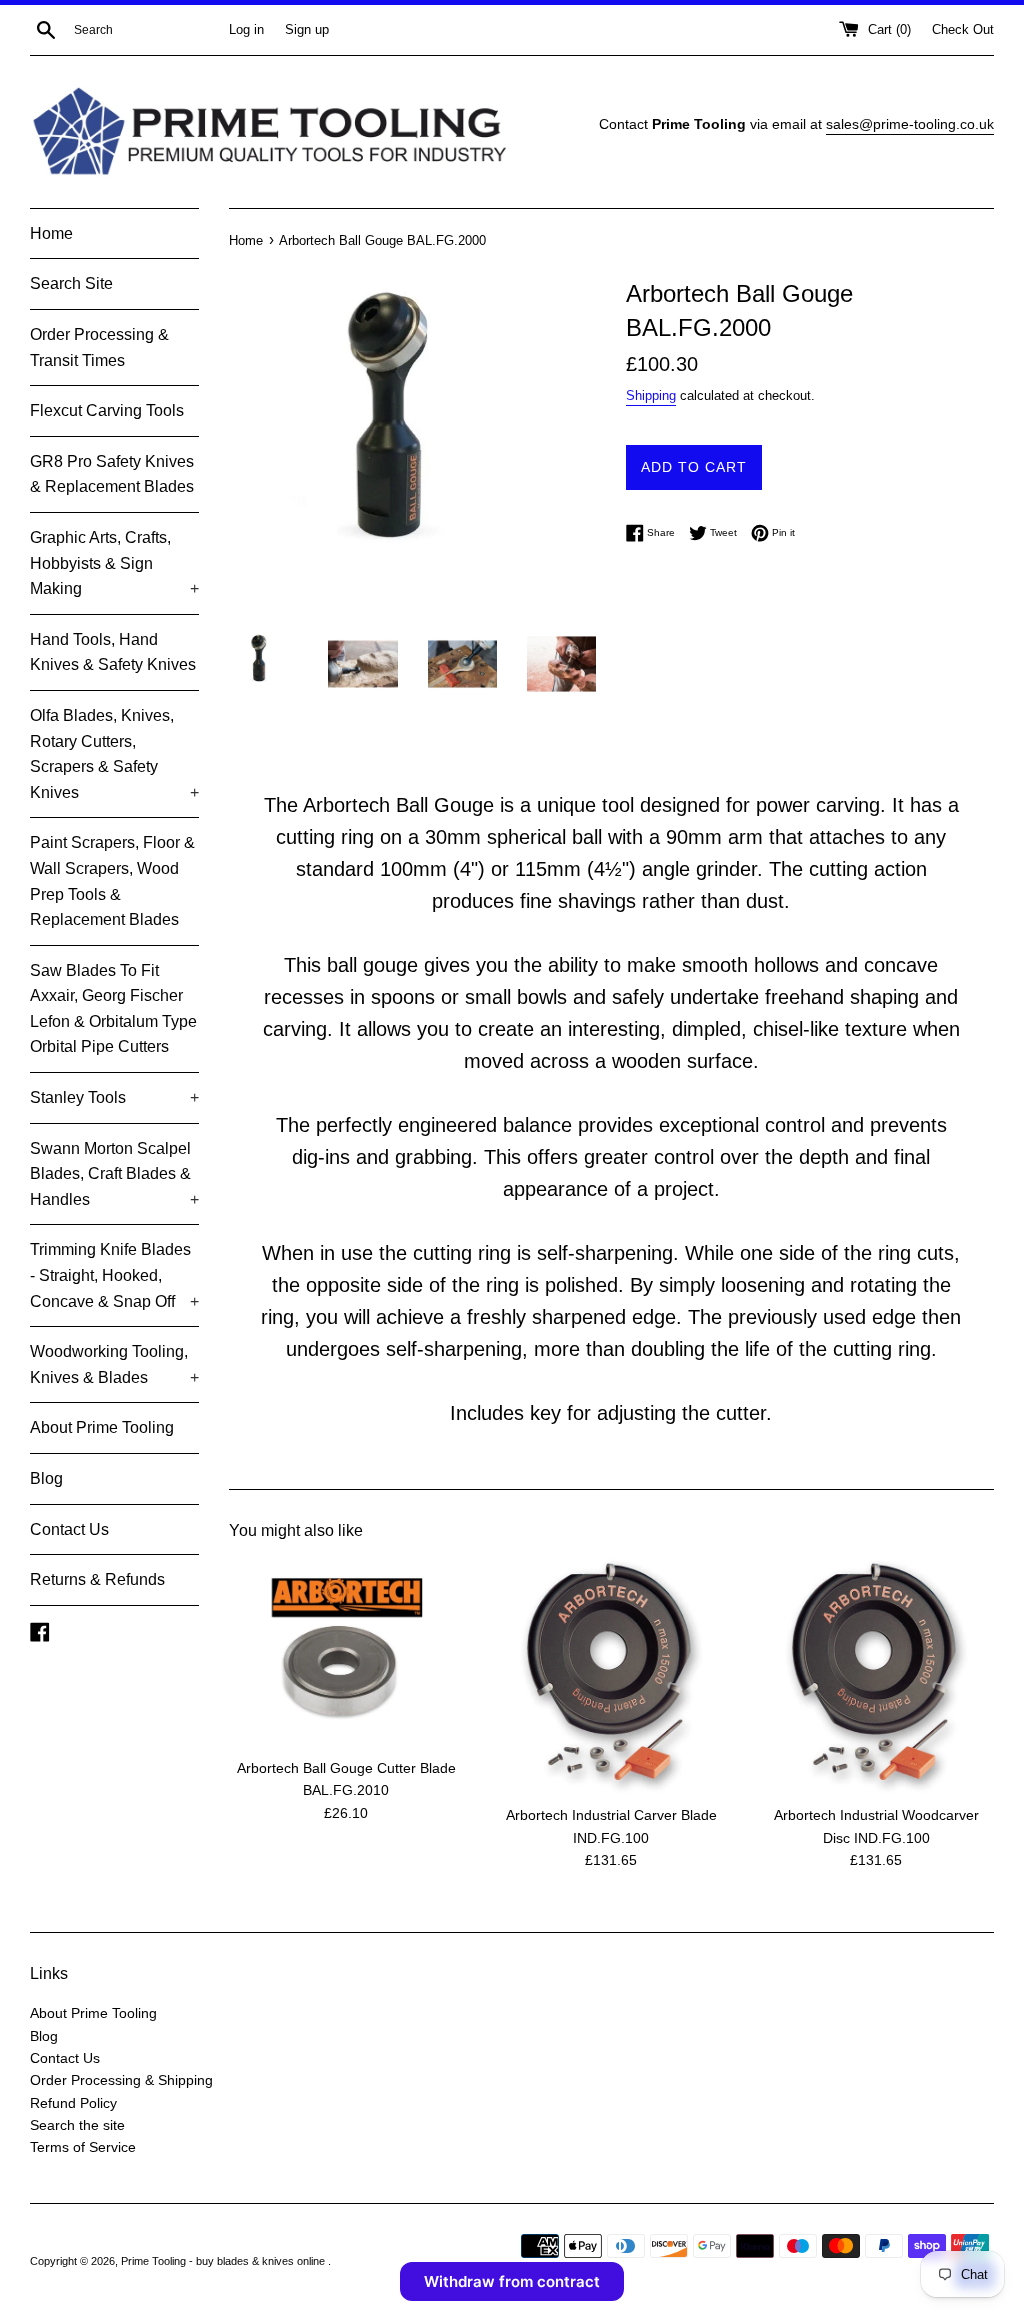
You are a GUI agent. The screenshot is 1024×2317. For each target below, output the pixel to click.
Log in (246, 30)
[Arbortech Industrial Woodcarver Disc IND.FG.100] (876, 1676)
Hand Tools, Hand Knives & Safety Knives (113, 652)
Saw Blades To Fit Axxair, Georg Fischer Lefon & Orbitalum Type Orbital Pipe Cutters (113, 1009)
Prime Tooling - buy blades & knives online (224, 2261)
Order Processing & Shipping (121, 2080)
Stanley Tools (114, 1097)
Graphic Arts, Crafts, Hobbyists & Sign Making (114, 563)
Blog (46, 1478)
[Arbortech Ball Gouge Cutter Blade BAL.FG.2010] (346, 1653)
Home (51, 233)
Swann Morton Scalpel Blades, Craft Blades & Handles (114, 1174)
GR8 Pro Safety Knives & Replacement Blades (112, 474)
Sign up (307, 30)
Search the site (77, 2125)
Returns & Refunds (97, 1579)
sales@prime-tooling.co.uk (910, 124)
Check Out (963, 30)
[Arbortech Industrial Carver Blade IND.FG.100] (611, 1676)
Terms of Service (83, 2147)
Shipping (651, 395)
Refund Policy (73, 2103)
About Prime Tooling (102, 1427)
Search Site (71, 283)
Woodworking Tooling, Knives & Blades (114, 1364)
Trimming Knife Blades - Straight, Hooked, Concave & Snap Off (114, 1275)
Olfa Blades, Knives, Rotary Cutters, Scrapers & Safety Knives (114, 754)
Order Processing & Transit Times (99, 347)
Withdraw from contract (512, 2281)
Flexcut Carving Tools (107, 410)
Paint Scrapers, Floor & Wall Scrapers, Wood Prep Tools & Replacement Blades (112, 881)
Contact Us (69, 1529)
